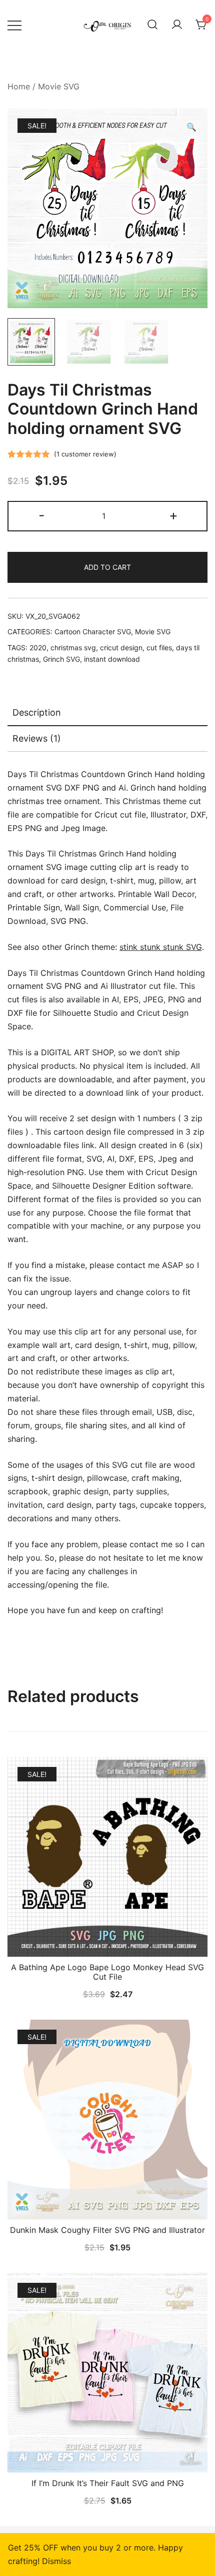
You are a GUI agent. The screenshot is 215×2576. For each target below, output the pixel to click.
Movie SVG (59, 86)
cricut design (121, 647)
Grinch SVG (61, 659)
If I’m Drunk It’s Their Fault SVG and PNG (108, 2483)
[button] (191, 127)
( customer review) (85, 454)
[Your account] (177, 25)
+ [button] (173, 515)
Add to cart (107, 567)
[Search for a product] (152, 25)
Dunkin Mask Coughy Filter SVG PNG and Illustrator (107, 2230)
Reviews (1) (37, 738)
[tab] (107, 713)
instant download (112, 659)
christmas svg (73, 647)
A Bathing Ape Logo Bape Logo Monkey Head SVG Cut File (107, 1972)
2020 (38, 647)
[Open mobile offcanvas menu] (14, 25)
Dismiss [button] (56, 2561)
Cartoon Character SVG (93, 632)
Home (19, 86)
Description (37, 712)
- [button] (42, 515)
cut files (159, 647)
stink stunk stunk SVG (161, 947)
